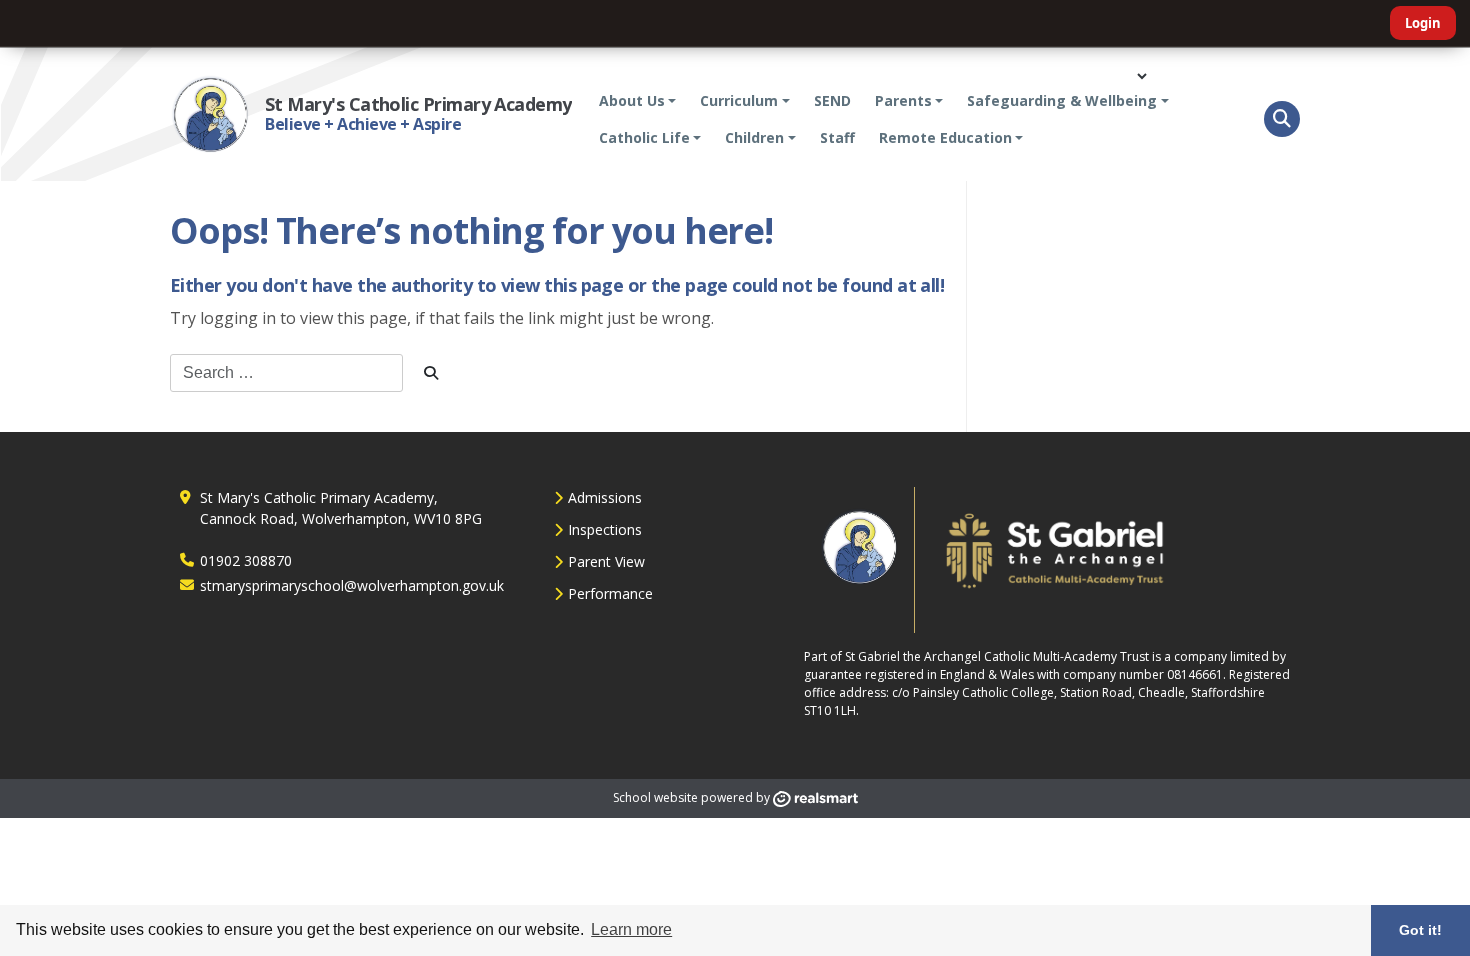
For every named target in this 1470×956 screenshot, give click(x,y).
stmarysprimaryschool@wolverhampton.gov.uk (352, 585)
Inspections (605, 529)
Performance (610, 593)
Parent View (606, 561)
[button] (1282, 119)
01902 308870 (246, 560)
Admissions (605, 497)
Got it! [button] (1420, 930)
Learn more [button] (631, 929)
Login (1423, 23)
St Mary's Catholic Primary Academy (418, 104)
